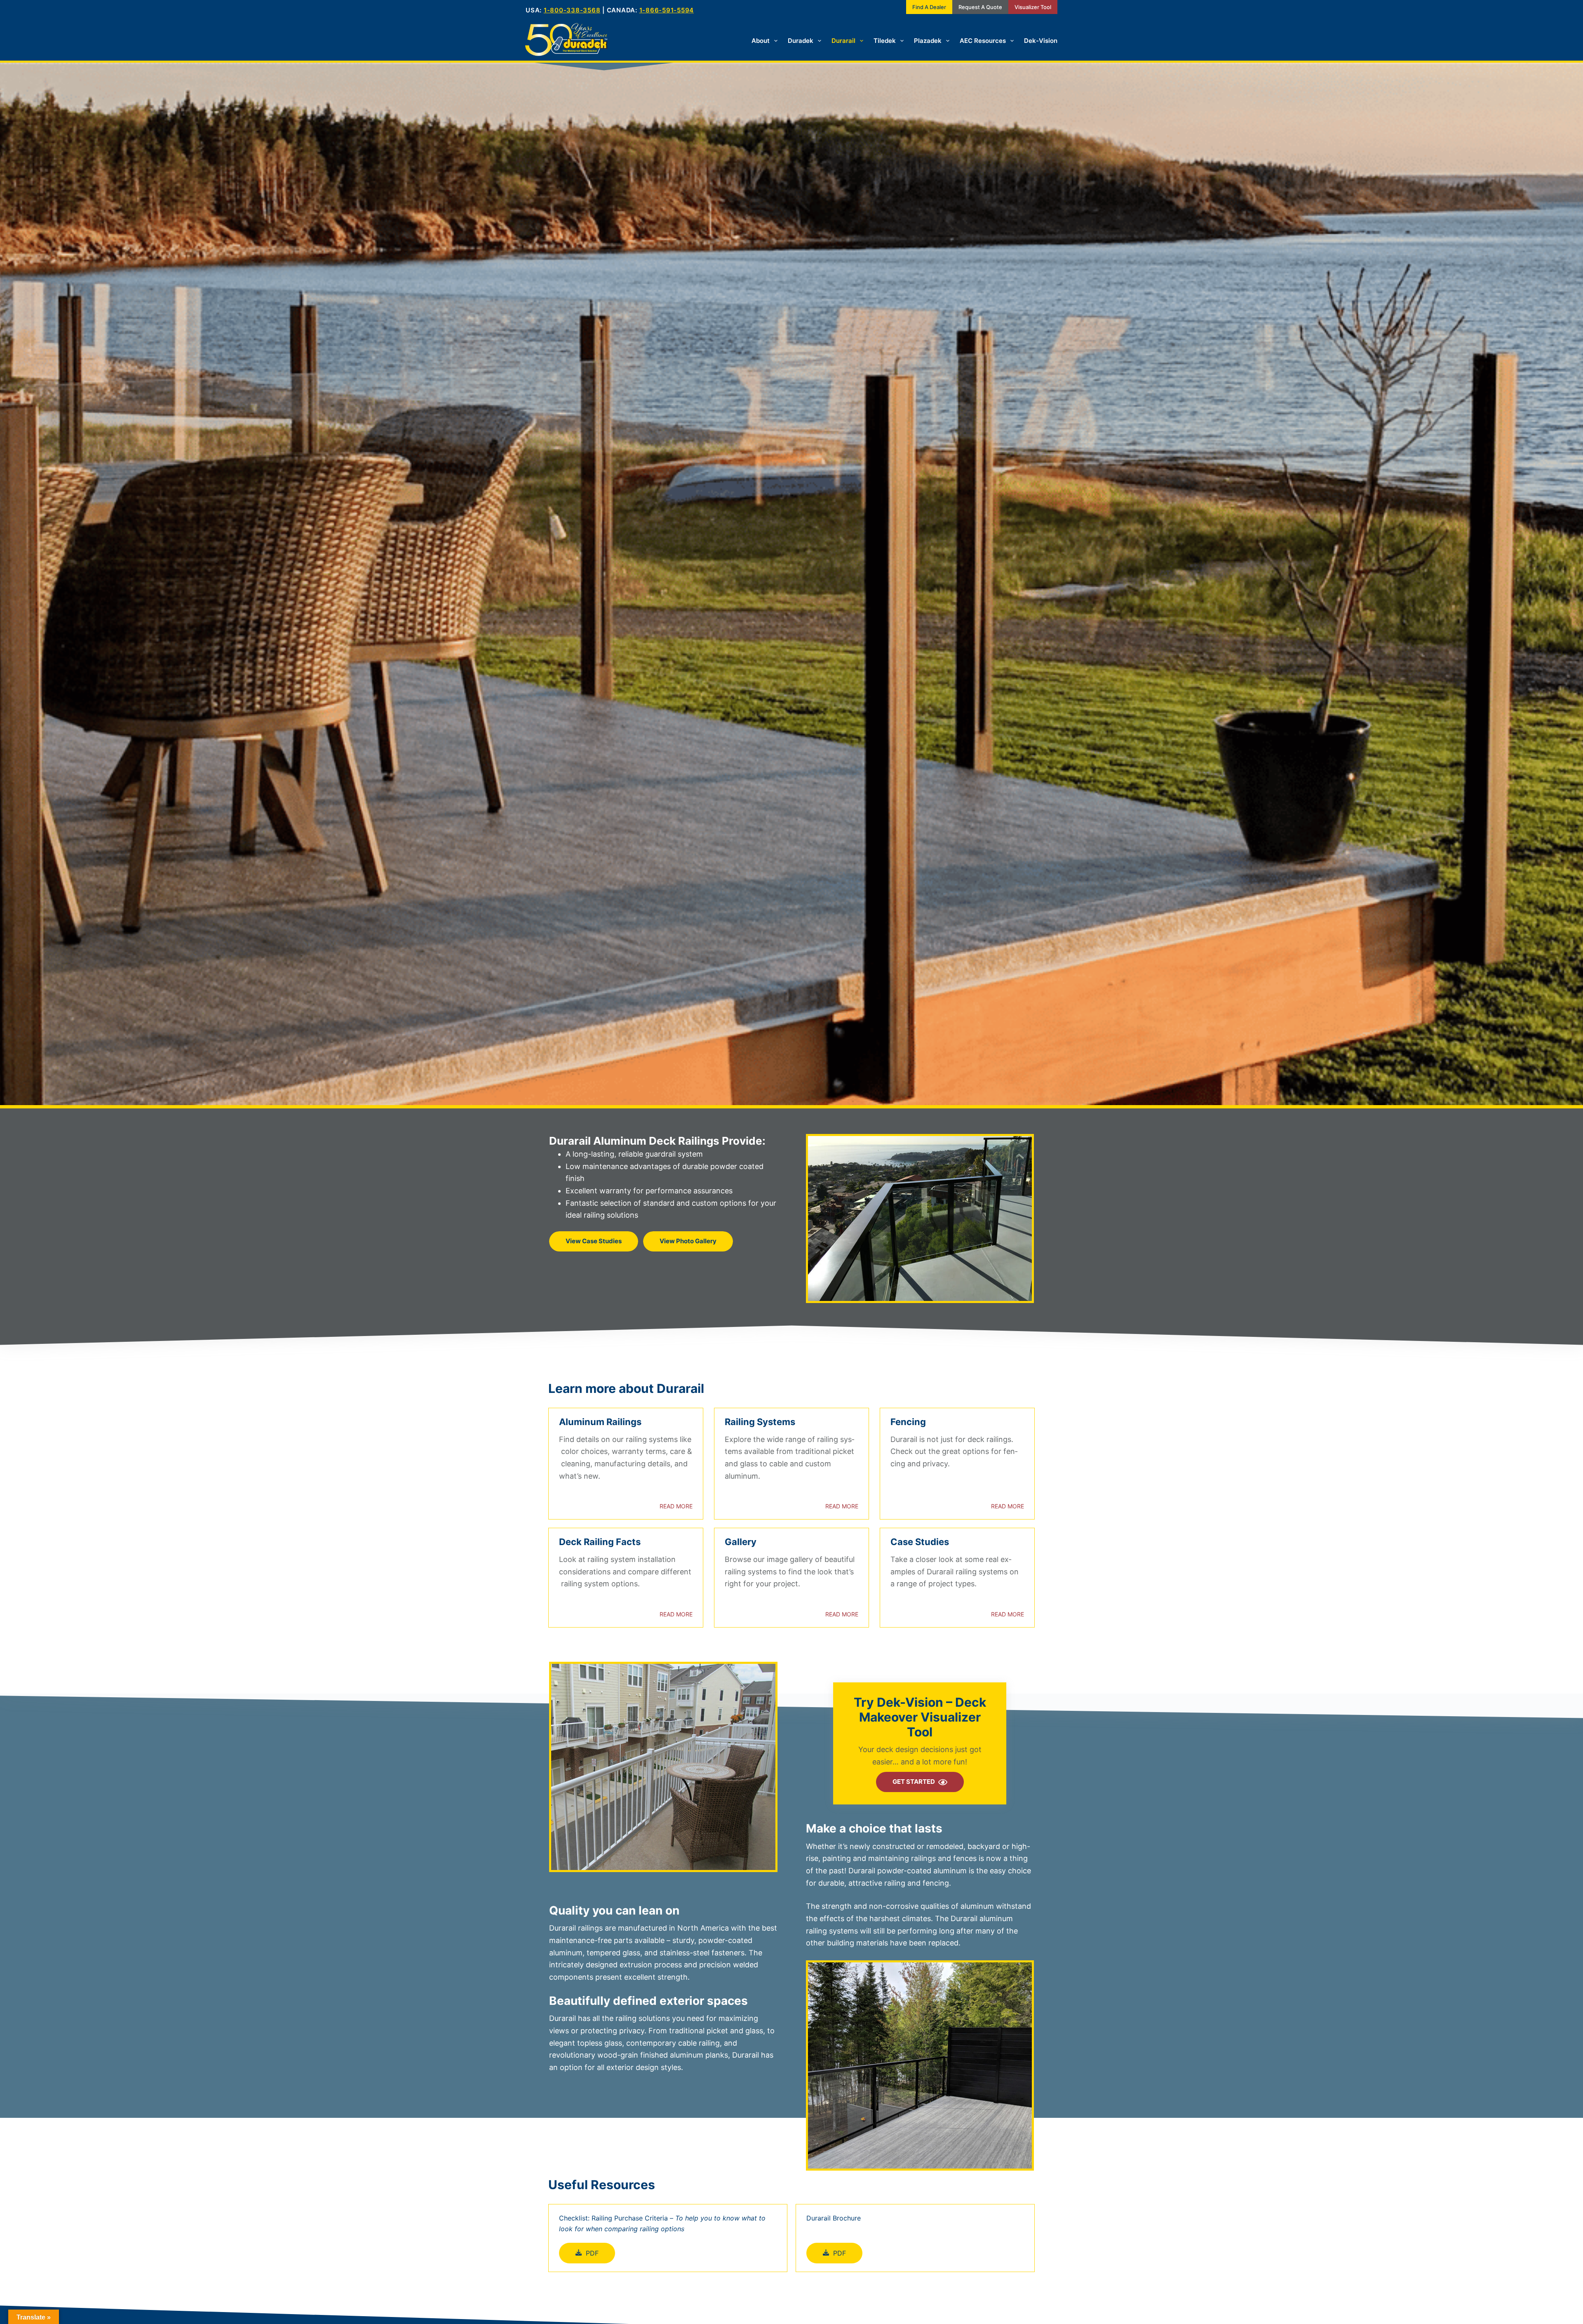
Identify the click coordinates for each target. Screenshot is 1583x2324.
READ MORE (676, 1506)
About (761, 41)
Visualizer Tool (1033, 7)
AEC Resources (983, 41)
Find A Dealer (929, 7)
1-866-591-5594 (667, 10)
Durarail (843, 41)
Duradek (801, 41)
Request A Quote (980, 7)
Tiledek (885, 41)
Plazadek (928, 41)
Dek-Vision (1041, 41)
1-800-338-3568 (572, 10)
